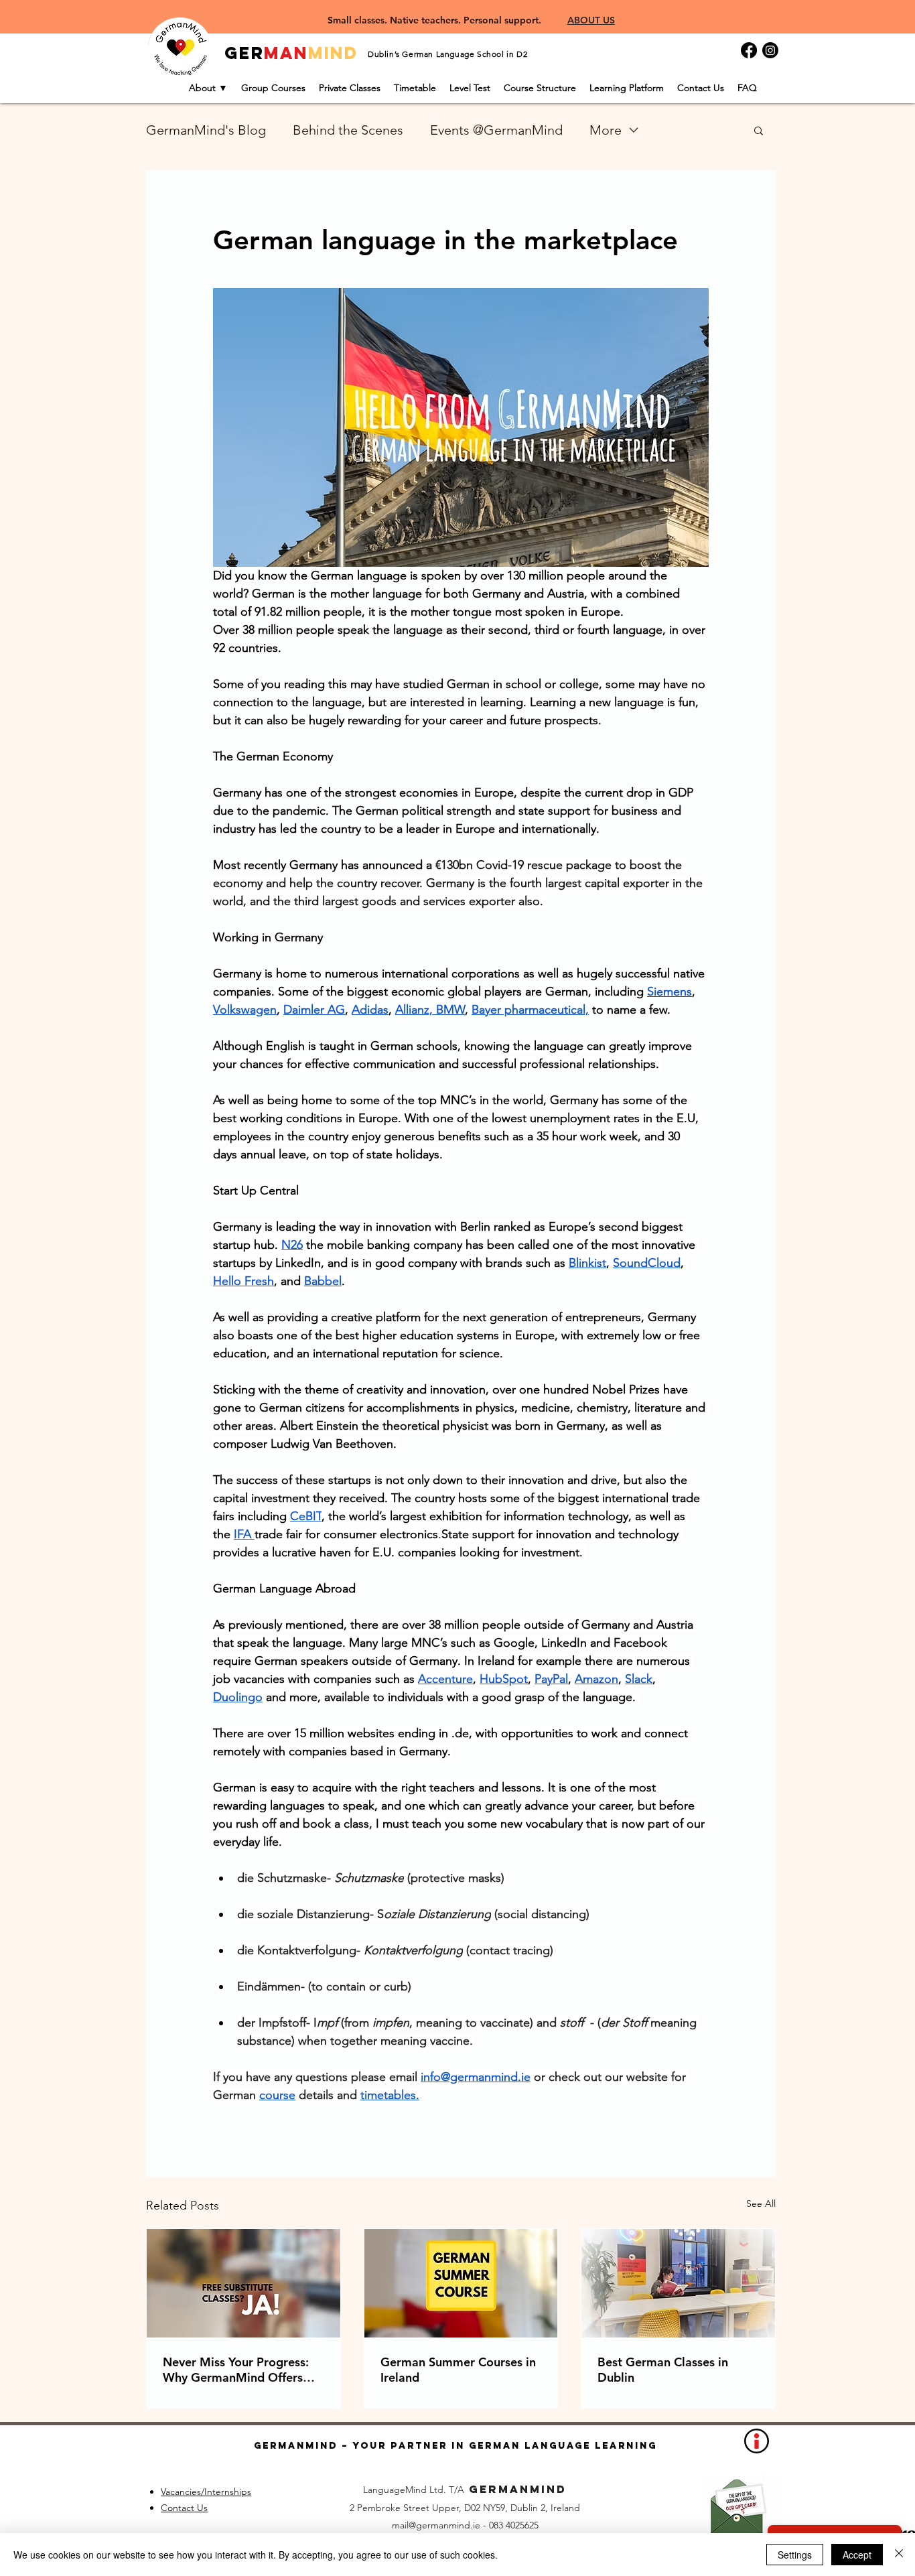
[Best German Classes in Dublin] (678, 2283)
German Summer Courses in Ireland (458, 2370)
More (606, 130)
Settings (795, 2555)
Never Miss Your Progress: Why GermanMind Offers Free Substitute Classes (236, 2370)
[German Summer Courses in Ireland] (461, 2283)
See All (761, 2204)
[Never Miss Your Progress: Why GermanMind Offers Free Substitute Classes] (243, 2283)
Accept (857, 2555)
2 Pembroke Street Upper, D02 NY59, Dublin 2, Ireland (465, 2508)
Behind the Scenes (348, 130)
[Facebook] (749, 50)
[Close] (899, 2555)
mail (400, 2525)
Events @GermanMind (496, 130)
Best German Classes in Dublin (663, 2370)
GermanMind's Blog (206, 130)
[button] (759, 130)
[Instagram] (770, 50)
